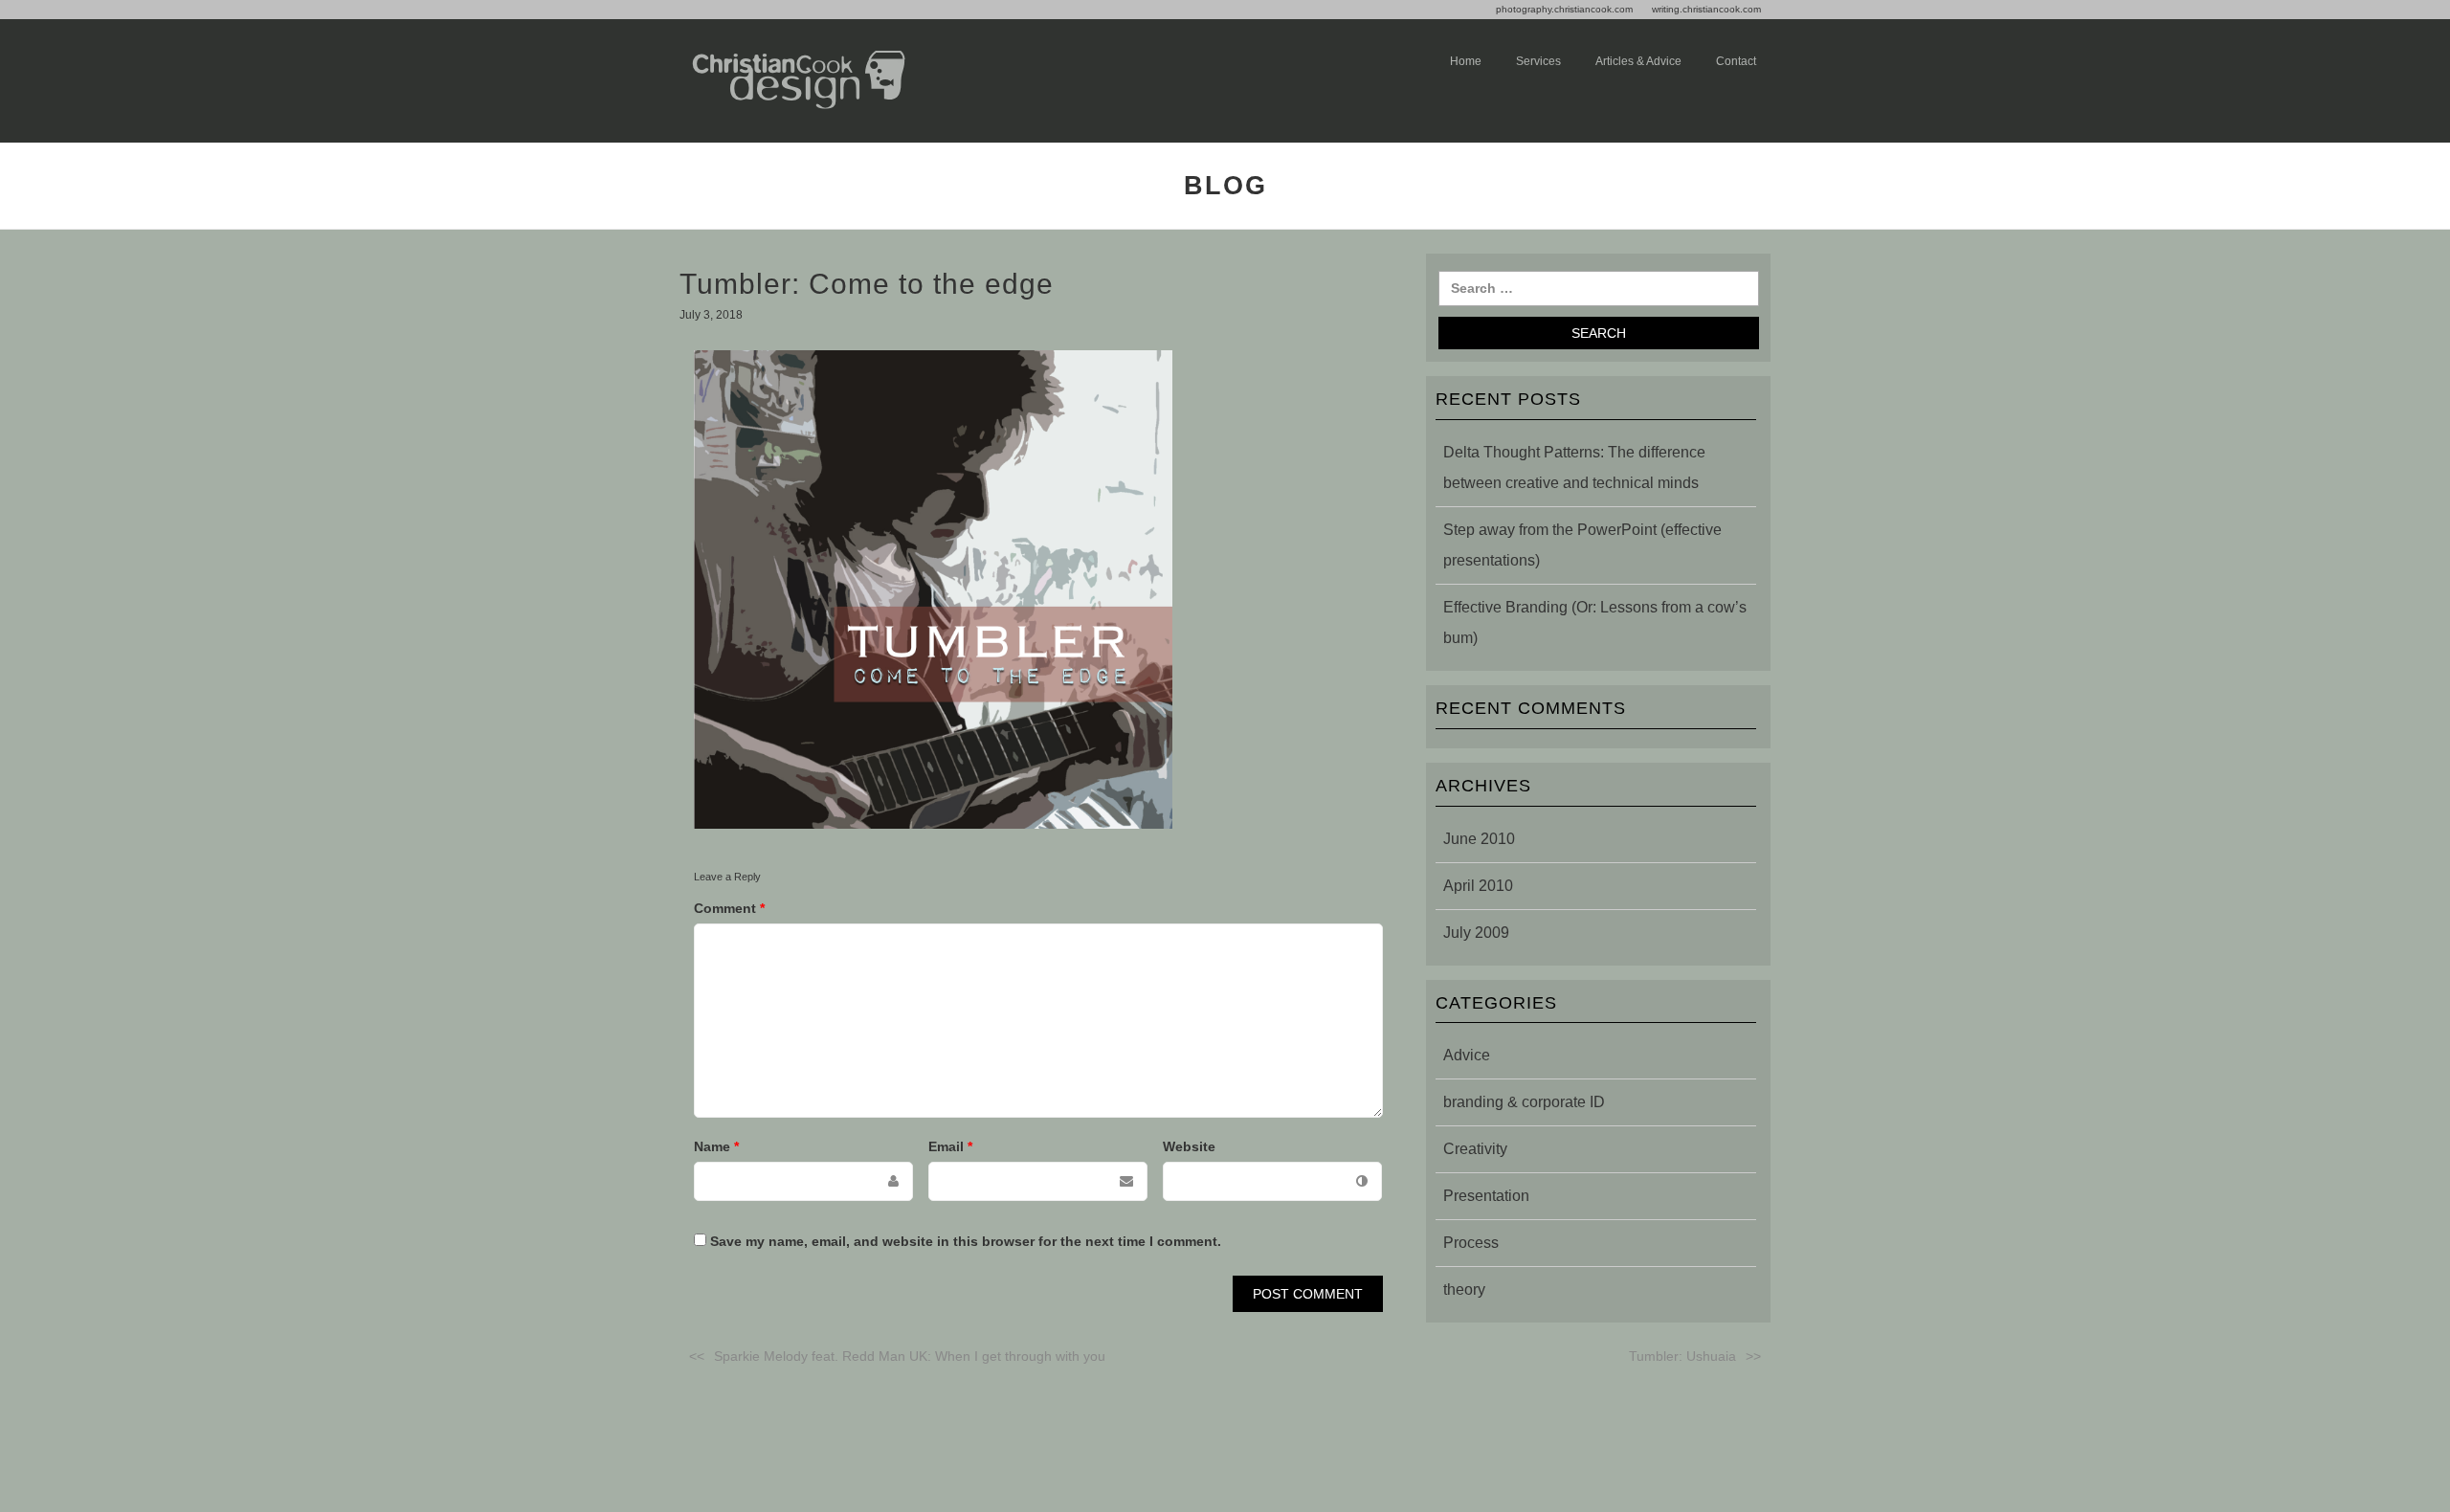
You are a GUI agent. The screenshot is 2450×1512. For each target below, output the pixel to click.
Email (950, 1146)
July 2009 (1476, 933)
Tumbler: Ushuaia (1682, 1356)
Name (716, 1146)
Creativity (1475, 1149)
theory (1464, 1290)
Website (1189, 1146)
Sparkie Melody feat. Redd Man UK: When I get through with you (910, 1356)
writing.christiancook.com (1706, 9)
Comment (729, 908)
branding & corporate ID (1524, 1102)
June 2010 (1479, 839)
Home (1466, 61)
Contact (1736, 61)
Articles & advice (1638, 61)
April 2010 (1478, 886)
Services (1538, 61)
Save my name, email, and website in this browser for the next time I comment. (966, 1241)
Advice (1467, 1055)
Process (1471, 1243)
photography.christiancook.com (1564, 9)
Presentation (1486, 1196)
